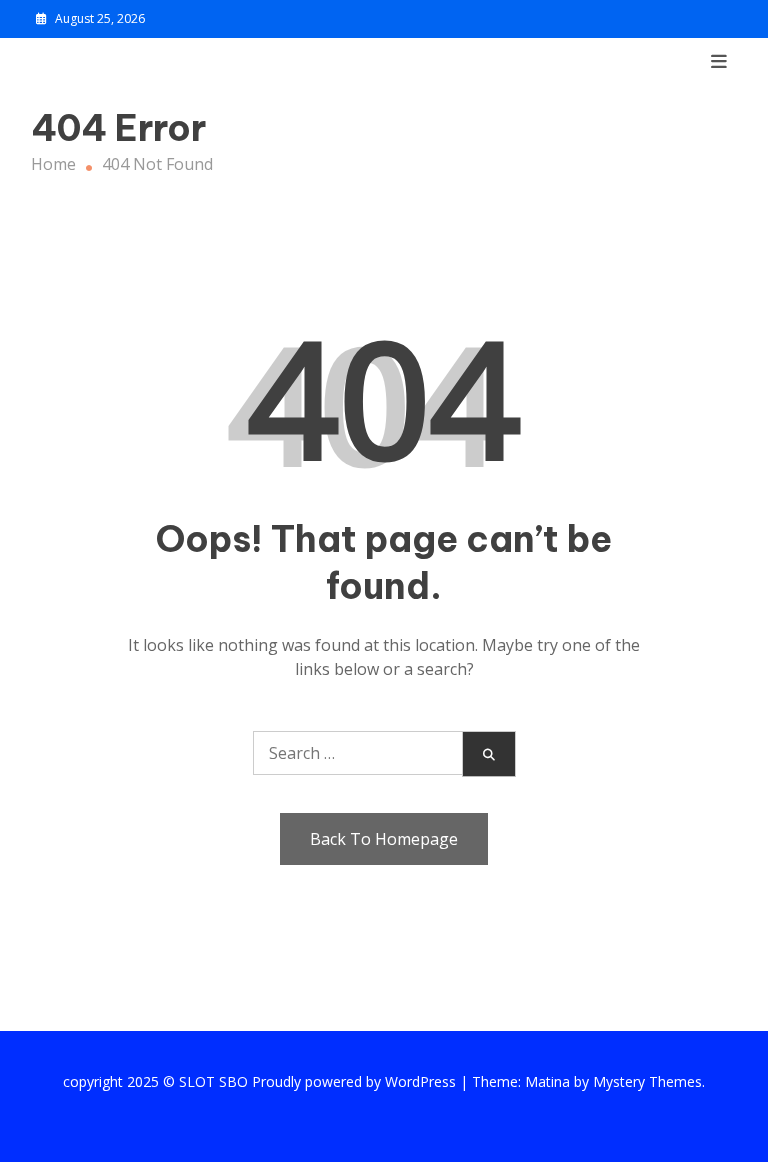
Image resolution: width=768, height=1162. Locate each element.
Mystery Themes (647, 1081)
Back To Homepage (384, 839)
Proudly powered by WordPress (356, 1081)
